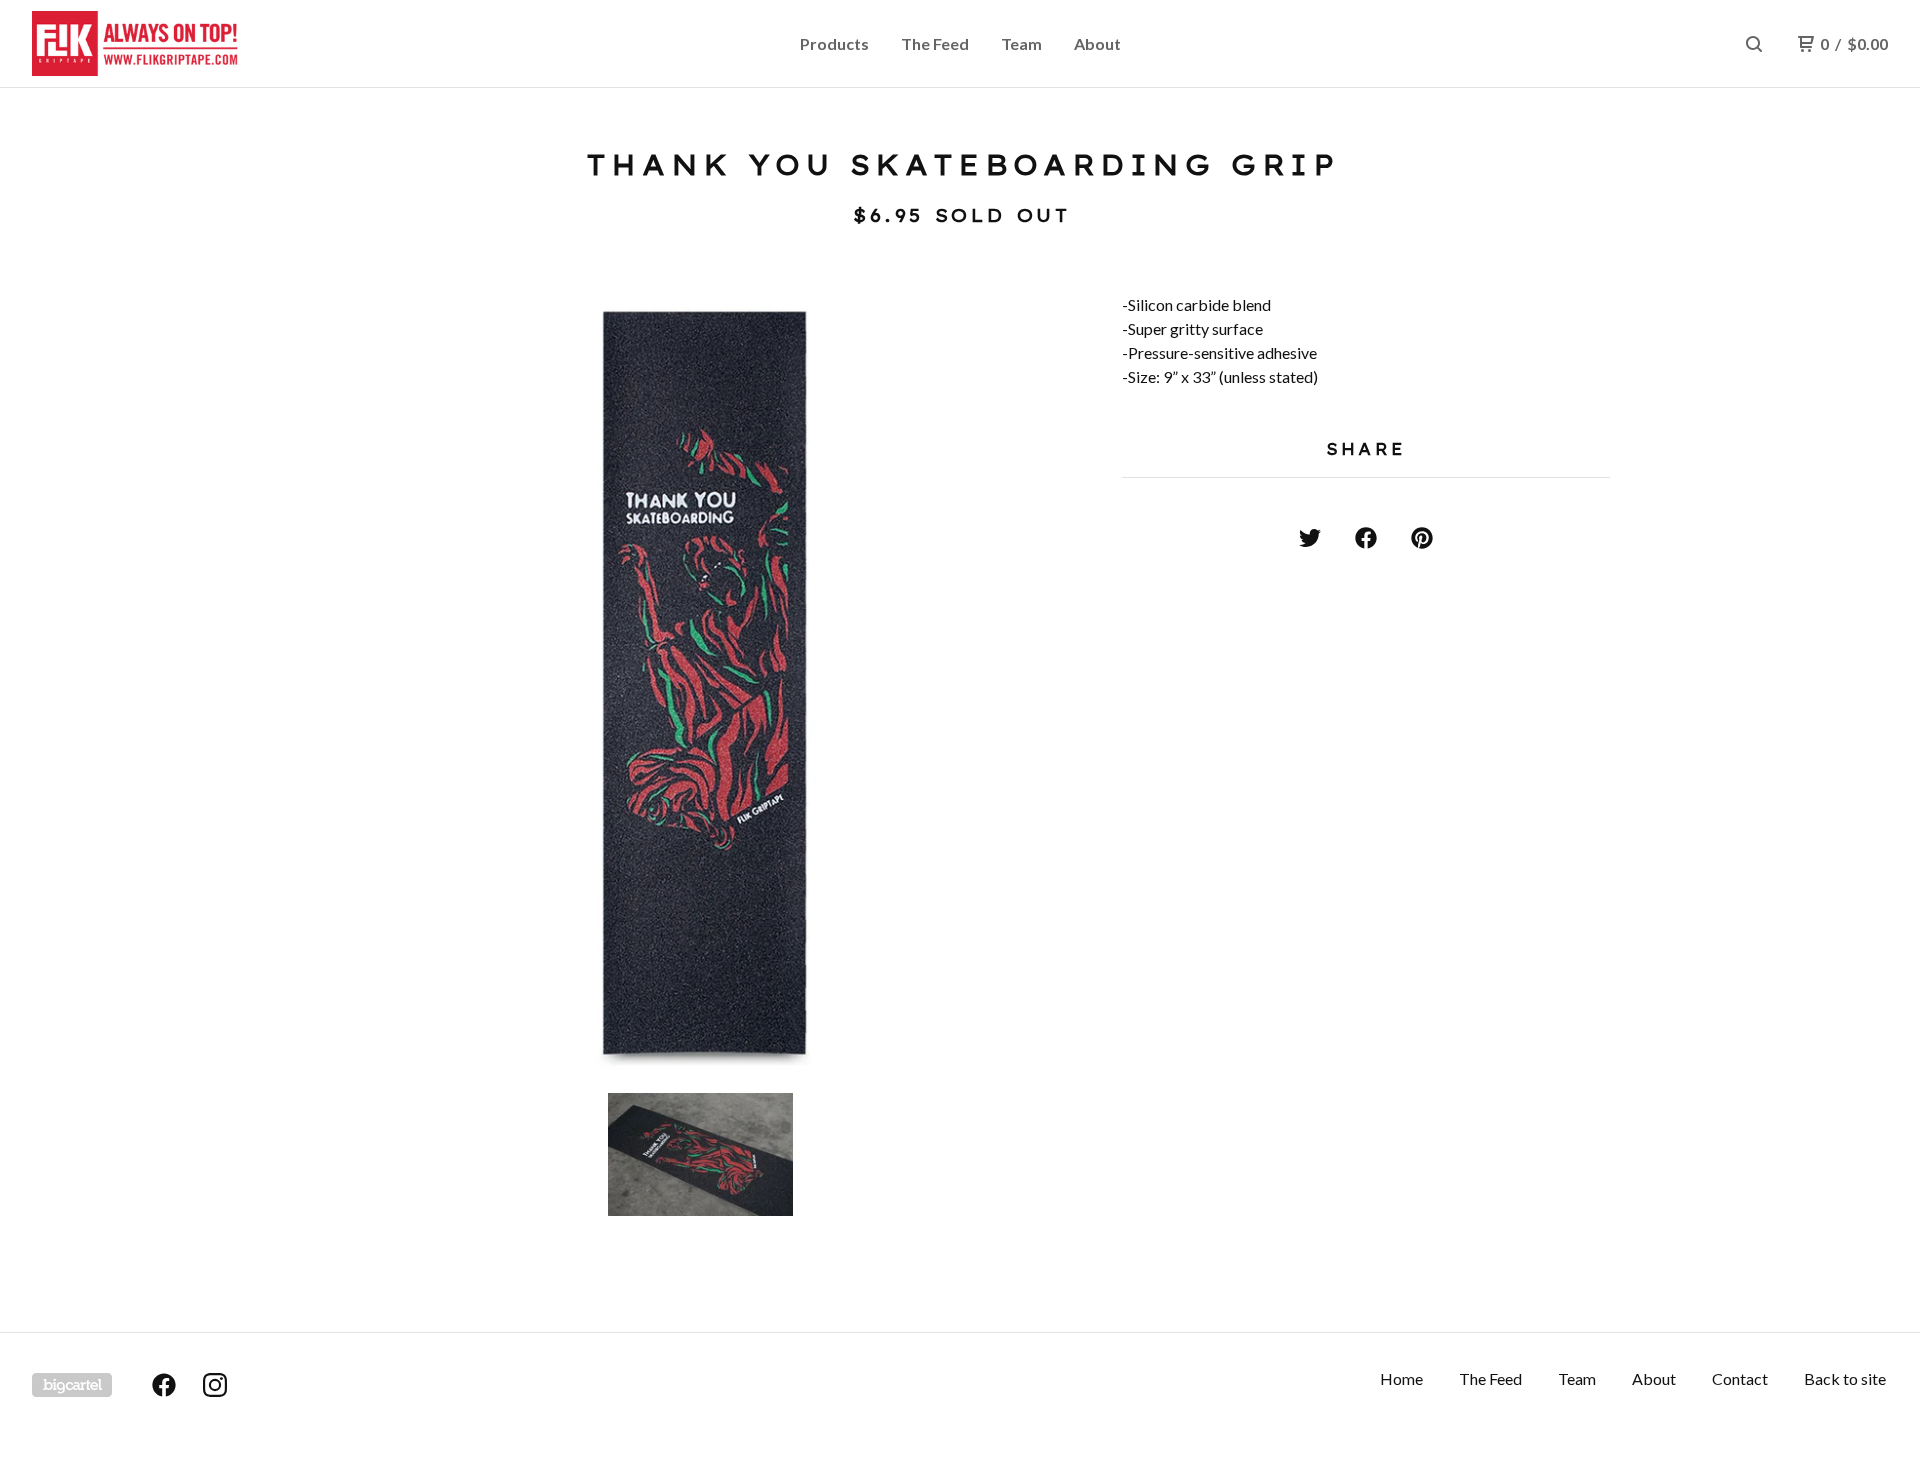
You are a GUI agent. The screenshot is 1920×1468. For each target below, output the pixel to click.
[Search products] (1754, 44)
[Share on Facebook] (1366, 538)
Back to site (1845, 1378)
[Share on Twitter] (1310, 538)
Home (1401, 1378)
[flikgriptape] (136, 44)
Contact (1740, 1378)
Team (1021, 43)
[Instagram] (215, 1385)
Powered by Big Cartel (72, 1385)
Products (834, 43)
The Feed (935, 43)
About (1097, 43)
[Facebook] (164, 1385)
